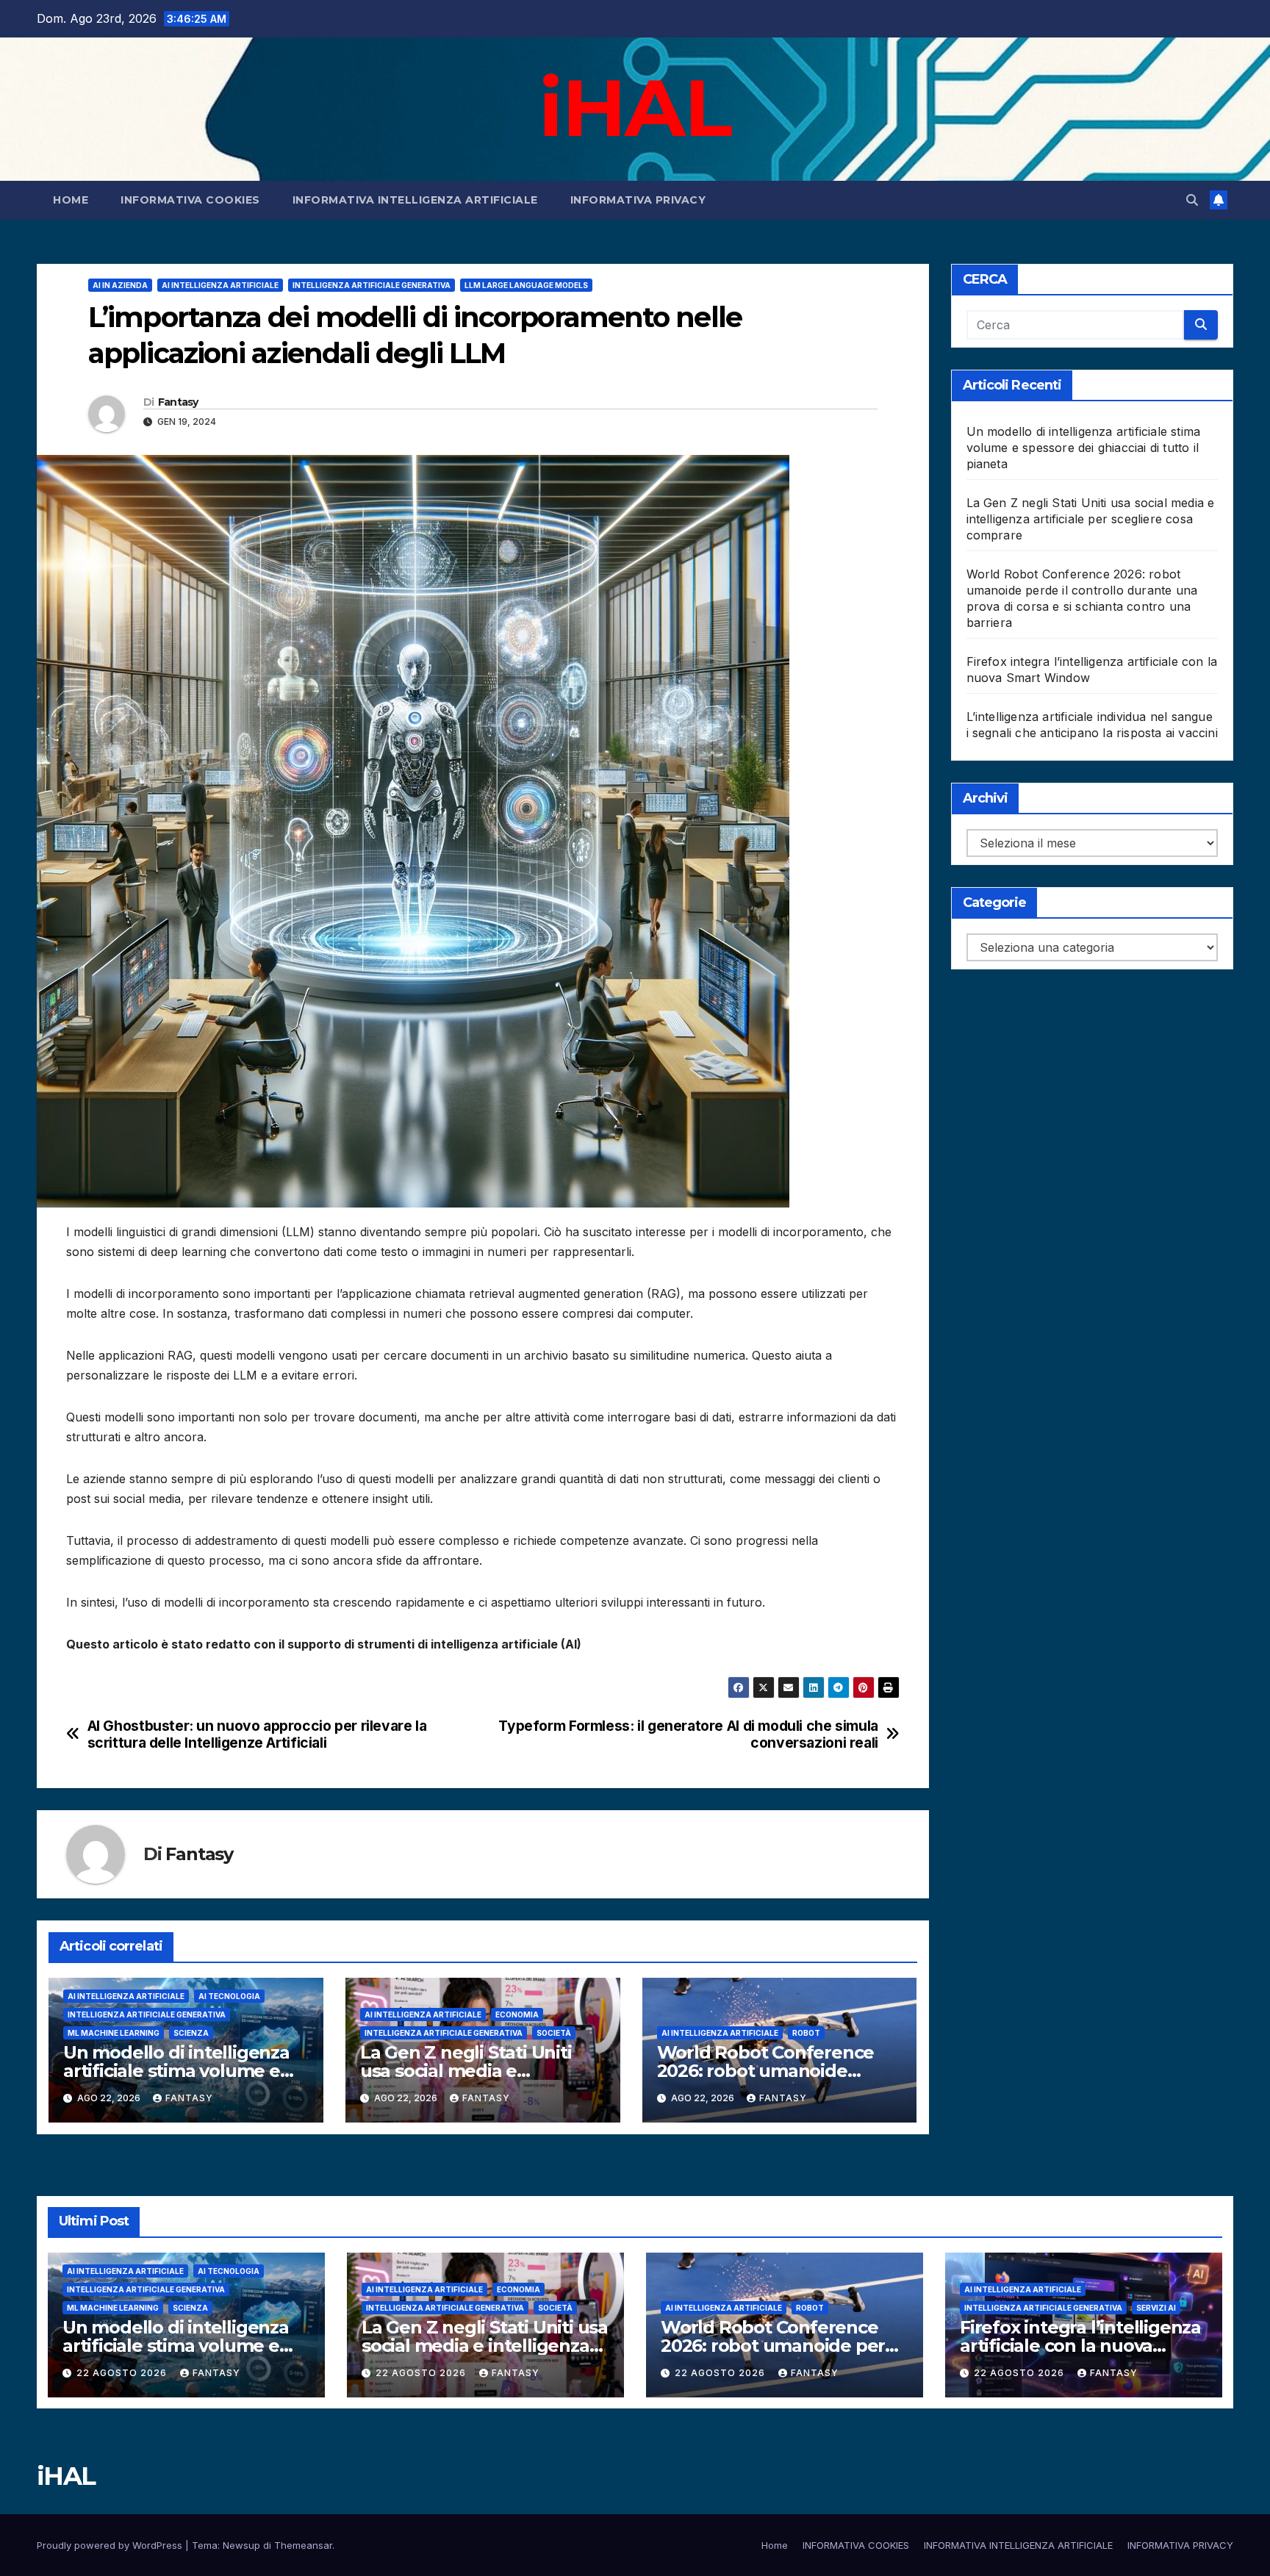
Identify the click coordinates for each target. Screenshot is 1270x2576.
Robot (806, 2033)
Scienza (191, 2033)
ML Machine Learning (114, 2033)
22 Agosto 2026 (123, 2373)
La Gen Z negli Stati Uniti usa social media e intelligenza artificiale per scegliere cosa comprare (1091, 519)
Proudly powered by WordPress (111, 2545)
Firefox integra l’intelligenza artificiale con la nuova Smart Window (1080, 2346)
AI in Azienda (120, 285)
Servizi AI (1156, 2308)
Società (554, 2033)
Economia (517, 2014)
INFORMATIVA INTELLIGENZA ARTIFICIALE (415, 200)
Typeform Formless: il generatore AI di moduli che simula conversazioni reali (688, 1734)
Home (71, 200)
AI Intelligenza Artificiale (220, 285)
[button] (1192, 200)
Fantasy (178, 402)
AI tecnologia (229, 1996)
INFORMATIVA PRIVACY (638, 200)
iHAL (635, 107)
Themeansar (303, 2545)
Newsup (241, 2545)
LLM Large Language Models (526, 285)
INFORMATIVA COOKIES (190, 200)
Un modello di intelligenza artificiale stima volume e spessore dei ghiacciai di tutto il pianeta (1084, 448)
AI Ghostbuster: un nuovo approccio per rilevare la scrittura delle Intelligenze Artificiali (257, 1734)
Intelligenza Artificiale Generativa (372, 285)
